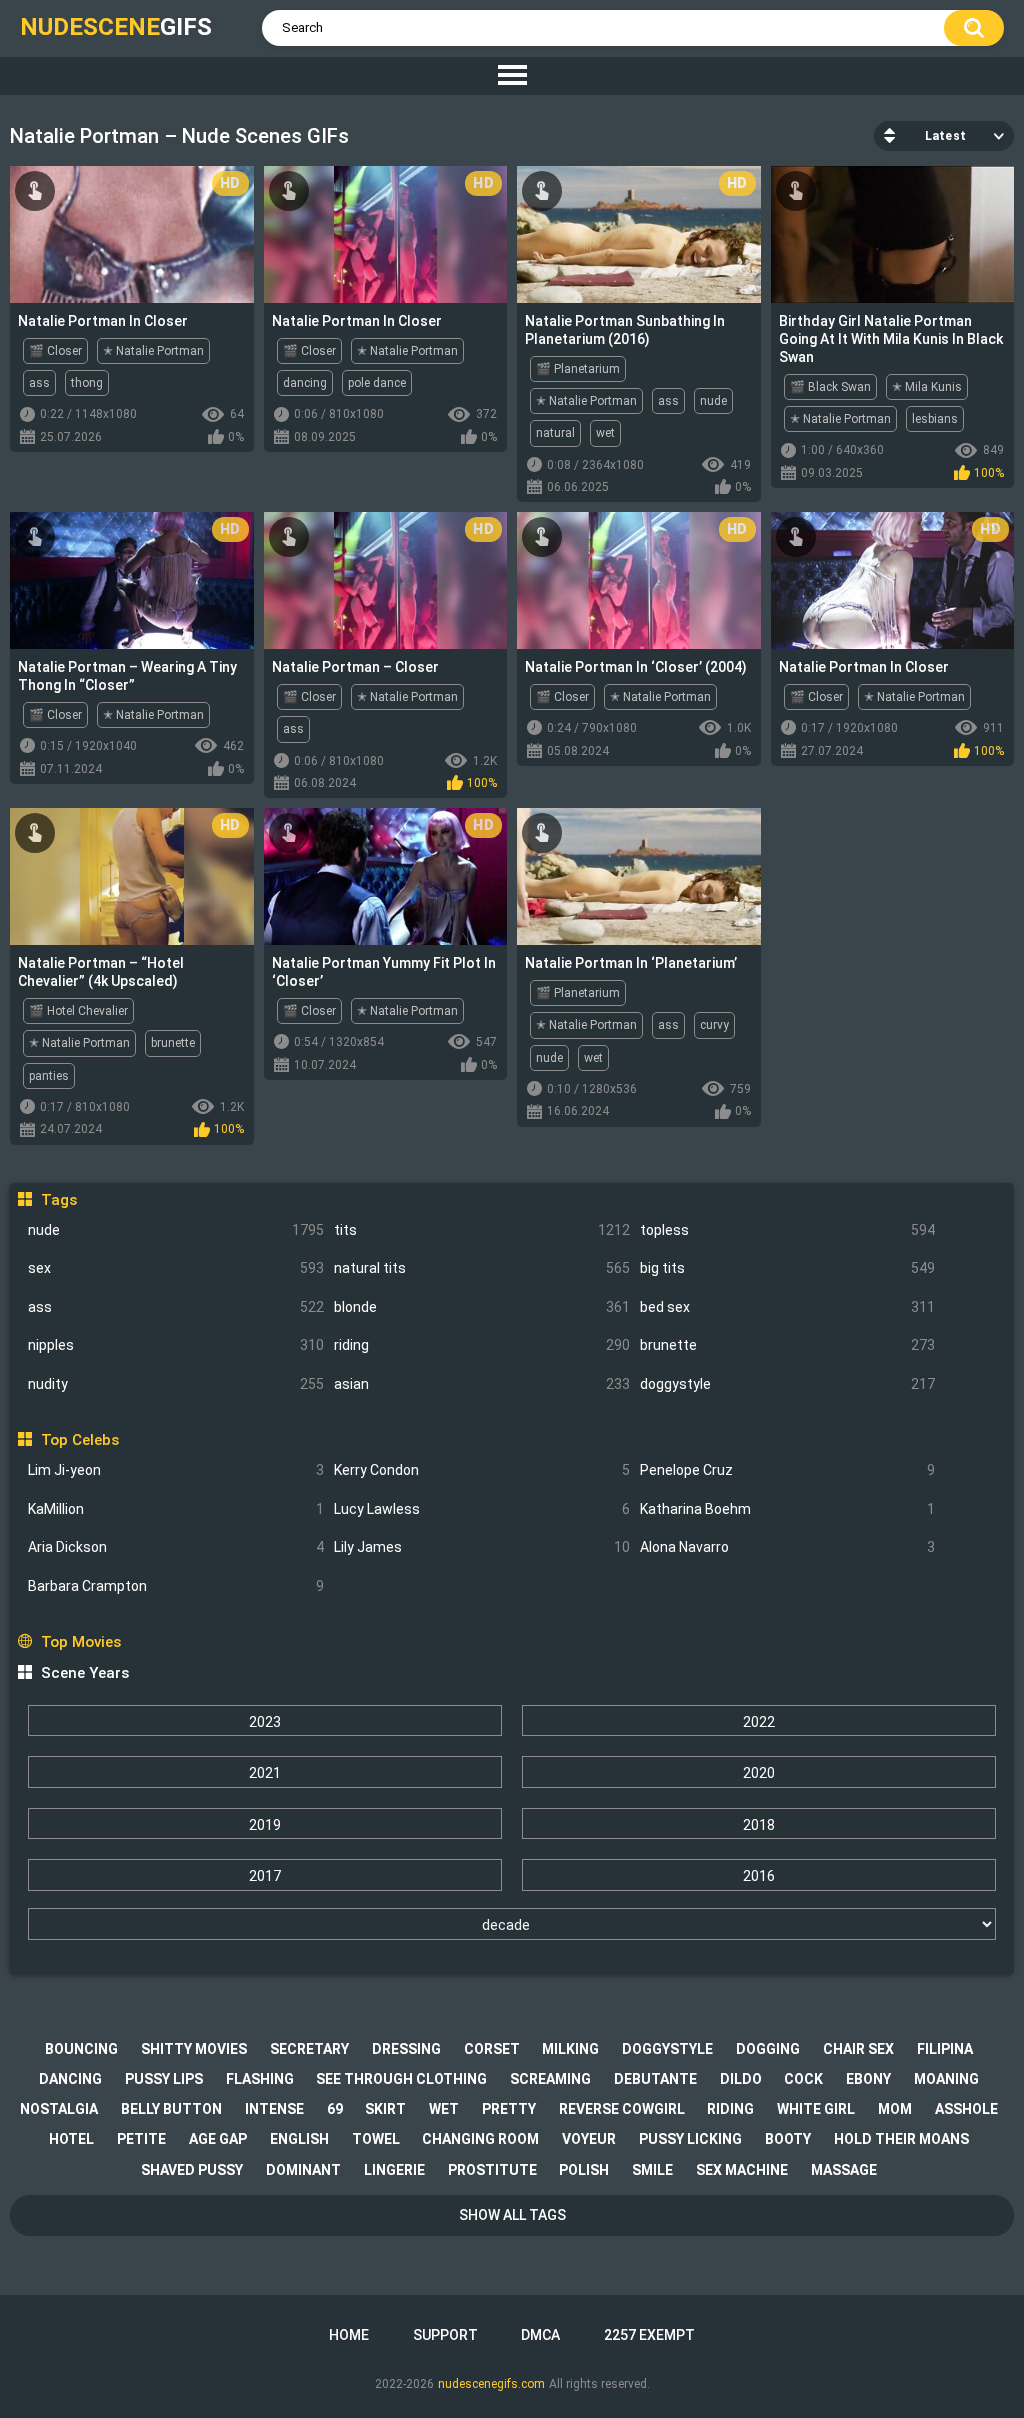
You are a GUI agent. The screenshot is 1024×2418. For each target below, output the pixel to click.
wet (605, 433)
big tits (788, 1268)
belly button (171, 2109)
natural (555, 433)
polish (584, 2170)
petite (141, 2139)
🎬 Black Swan (830, 387)
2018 (759, 1825)
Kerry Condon (482, 1470)
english (299, 2139)
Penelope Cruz (788, 1470)
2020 (759, 1773)
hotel (71, 2139)
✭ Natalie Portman (153, 351)
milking (570, 2049)
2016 (759, 1876)
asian (482, 1384)
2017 (265, 1876)
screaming (550, 2079)
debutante (655, 2079)
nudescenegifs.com (491, 2384)
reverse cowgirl (622, 2109)
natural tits (482, 1268)
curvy (714, 1025)
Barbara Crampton (176, 1586)
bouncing (81, 2049)
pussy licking (690, 2139)
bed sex (788, 1307)
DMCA (540, 2335)
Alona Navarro (788, 1547)
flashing (260, 2079)
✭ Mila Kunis (927, 387)
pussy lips (164, 2079)
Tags (58, 1200)
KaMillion (176, 1509)
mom (895, 2109)
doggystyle (788, 1384)
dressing (406, 2049)
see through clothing (401, 2079)
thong (87, 383)
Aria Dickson (176, 1547)
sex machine (742, 2170)
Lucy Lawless (482, 1509)
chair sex (858, 2049)
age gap (218, 2139)
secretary (309, 2049)
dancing (305, 383)
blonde (482, 1307)
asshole (966, 2109)
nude (176, 1230)
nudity (176, 1384)
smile (652, 2170)
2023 (265, 1722)
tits (482, 1230)
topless (788, 1230)
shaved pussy (192, 2170)
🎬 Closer (55, 351)
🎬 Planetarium (578, 369)
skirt (385, 2109)
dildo (741, 2079)
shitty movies (194, 2049)
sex (176, 1268)
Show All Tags (512, 2215)
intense (274, 2109)
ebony (868, 2079)
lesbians (935, 419)
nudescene (116, 27)
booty (788, 2139)
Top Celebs (79, 1440)
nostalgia (59, 2109)
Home (349, 2335)
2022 (759, 1722)
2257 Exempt (649, 2335)
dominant (303, 2170)
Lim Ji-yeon (176, 1470)
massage (844, 2170)
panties (49, 1076)
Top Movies (80, 1642)
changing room (480, 2139)
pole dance (377, 383)
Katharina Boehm (788, 1509)
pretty (509, 2109)
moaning (946, 2079)
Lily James (482, 1547)
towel (376, 2139)
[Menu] (512, 76)
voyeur (589, 2139)
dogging (768, 2049)
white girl (816, 2109)
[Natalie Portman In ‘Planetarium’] (639, 876)
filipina (945, 2049)
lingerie (394, 2170)
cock (803, 2079)
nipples (176, 1345)
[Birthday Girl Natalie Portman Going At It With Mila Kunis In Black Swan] (893, 234)
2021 (265, 1773)
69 (335, 2109)
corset (492, 2049)
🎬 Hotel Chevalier (78, 1011)
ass (176, 1307)
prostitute (492, 2170)
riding (482, 1345)
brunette (788, 1345)
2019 (265, 1825)
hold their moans (901, 2139)
